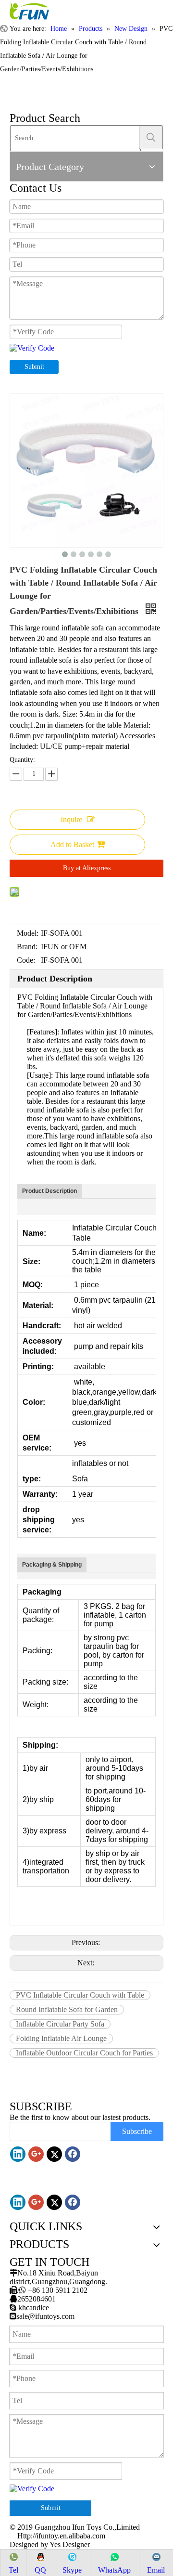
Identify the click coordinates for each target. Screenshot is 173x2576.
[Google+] (36, 2154)
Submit (34, 367)
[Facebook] (73, 2154)
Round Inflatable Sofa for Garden (67, 2009)
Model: (28, 933)
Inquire (71, 819)
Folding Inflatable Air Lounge (61, 2038)
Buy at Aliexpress (87, 868)
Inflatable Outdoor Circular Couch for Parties (84, 2053)
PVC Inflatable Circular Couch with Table (80, 1995)
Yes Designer (70, 2544)
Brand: (27, 947)
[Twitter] (54, 2154)
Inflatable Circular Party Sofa (60, 2024)
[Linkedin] (18, 2154)
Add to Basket (72, 844)
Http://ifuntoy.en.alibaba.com (61, 2536)
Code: (26, 960)
